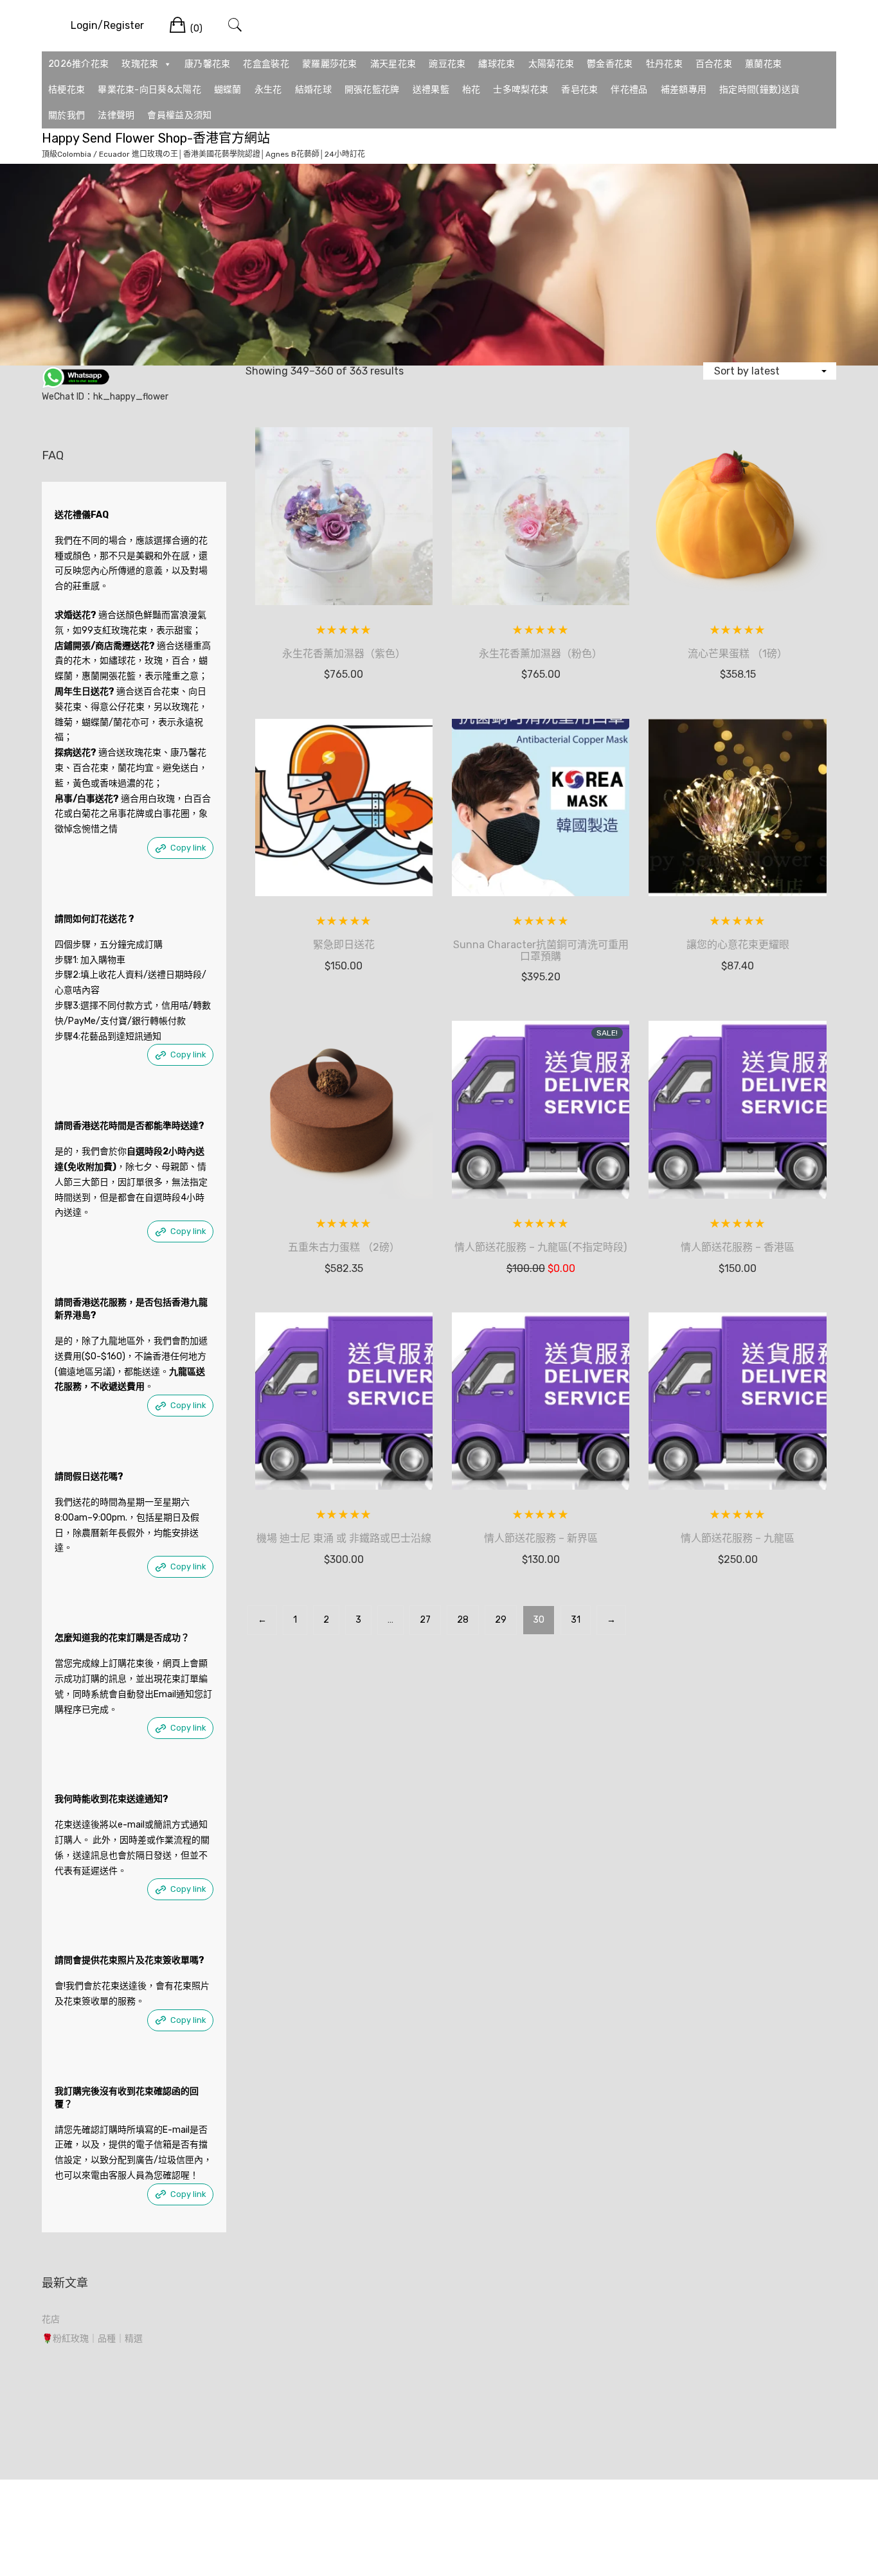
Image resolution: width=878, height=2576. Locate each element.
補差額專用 (684, 90)
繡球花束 (497, 64)
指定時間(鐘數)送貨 (759, 90)
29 (501, 1620)
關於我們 (67, 115)
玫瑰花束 (140, 64)
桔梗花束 (67, 90)
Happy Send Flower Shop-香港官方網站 (156, 138)
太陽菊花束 (551, 64)
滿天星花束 (393, 64)
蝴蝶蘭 (228, 90)
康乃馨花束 (208, 64)
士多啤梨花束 (521, 90)
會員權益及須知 (179, 115)
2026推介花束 (78, 64)
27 (425, 1620)
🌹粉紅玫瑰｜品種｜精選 (92, 2339)
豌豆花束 (447, 64)
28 (463, 1620)
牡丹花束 (664, 64)
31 (576, 1620)
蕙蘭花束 (763, 64)
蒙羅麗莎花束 (330, 64)
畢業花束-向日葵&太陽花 (149, 90)
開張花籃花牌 (372, 90)
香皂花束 (579, 90)
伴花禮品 (629, 90)
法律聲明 (116, 115)
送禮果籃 (431, 90)
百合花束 (714, 64)
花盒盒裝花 (266, 64)
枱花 (471, 90)
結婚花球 (313, 90)
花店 (51, 2319)
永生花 (268, 90)
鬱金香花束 (610, 64)
